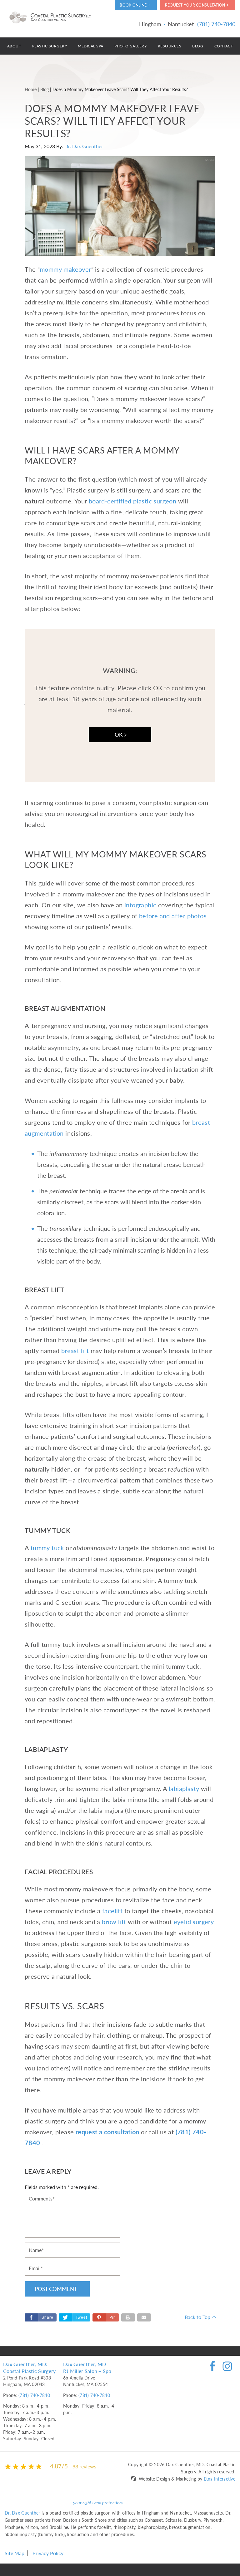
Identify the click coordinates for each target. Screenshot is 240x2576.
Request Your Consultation (195, 5)
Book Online (133, 5)
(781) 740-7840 (34, 2395)
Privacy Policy (48, 2553)
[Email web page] (144, 2317)
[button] (106, 2317)
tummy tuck (47, 1548)
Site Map (15, 2553)
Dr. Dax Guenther (84, 146)
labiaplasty (184, 1788)
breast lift (75, 1351)
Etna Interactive (220, 2479)
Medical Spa (90, 46)
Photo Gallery (130, 46)
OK (119, 735)
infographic (140, 905)
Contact (224, 46)
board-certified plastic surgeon (132, 501)
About (14, 46)
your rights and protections (98, 2502)
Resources (170, 46)
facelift (112, 1911)
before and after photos (173, 916)
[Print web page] (128, 2317)
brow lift (114, 1922)
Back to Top (197, 2317)
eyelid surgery (194, 1922)
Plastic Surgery (50, 46)
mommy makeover (65, 269)
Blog (198, 46)
